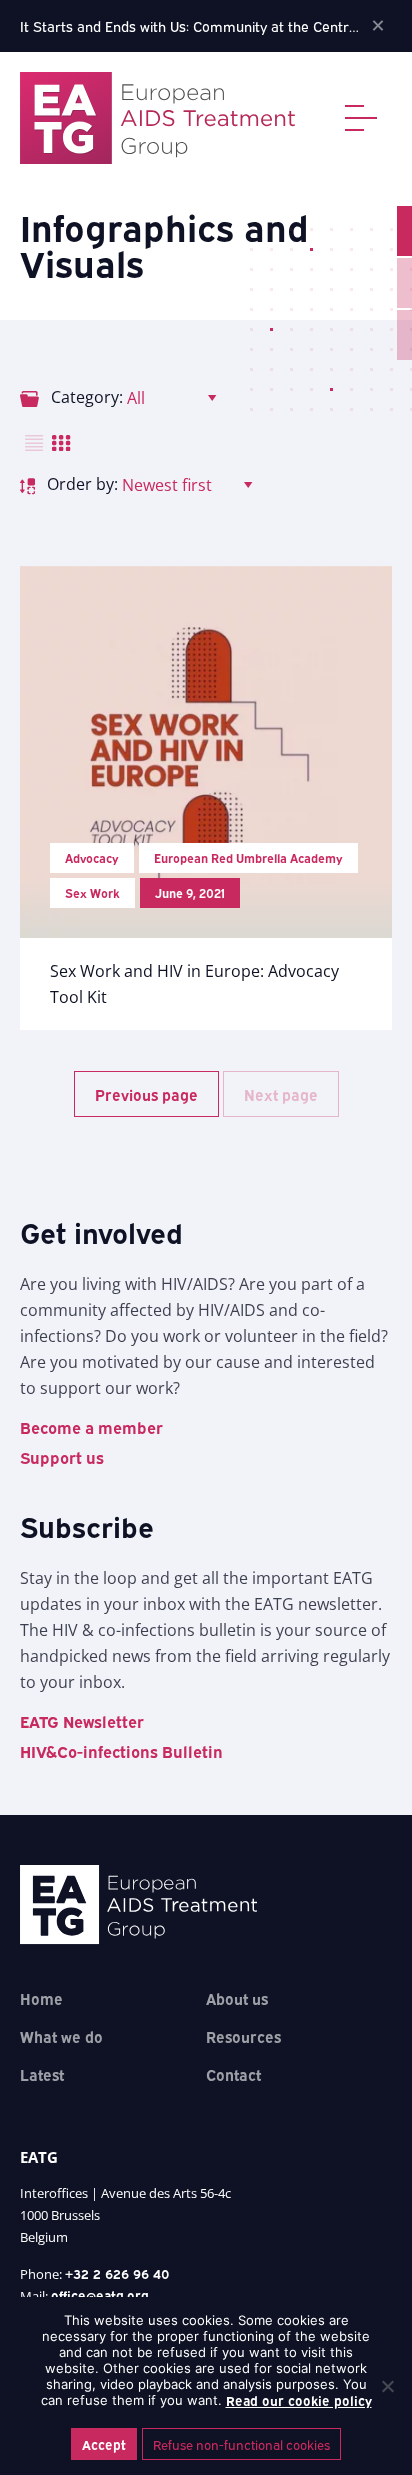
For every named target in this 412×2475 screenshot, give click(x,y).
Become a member (91, 1427)
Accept (104, 2444)
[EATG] (157, 118)
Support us (62, 1457)
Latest (42, 2074)
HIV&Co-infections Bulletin (121, 1751)
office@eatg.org (100, 2295)
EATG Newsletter (82, 1721)
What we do (61, 2036)
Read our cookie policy (299, 2400)
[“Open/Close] (368, 118)
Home (41, 1998)
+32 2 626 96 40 (117, 2273)
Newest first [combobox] (167, 485)
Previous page (146, 1094)
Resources (243, 2036)
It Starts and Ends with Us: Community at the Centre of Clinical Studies (191, 25)
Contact (233, 2074)
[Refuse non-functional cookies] (387, 2386)
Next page (281, 1094)
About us (237, 1998)
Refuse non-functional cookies (241, 2444)
